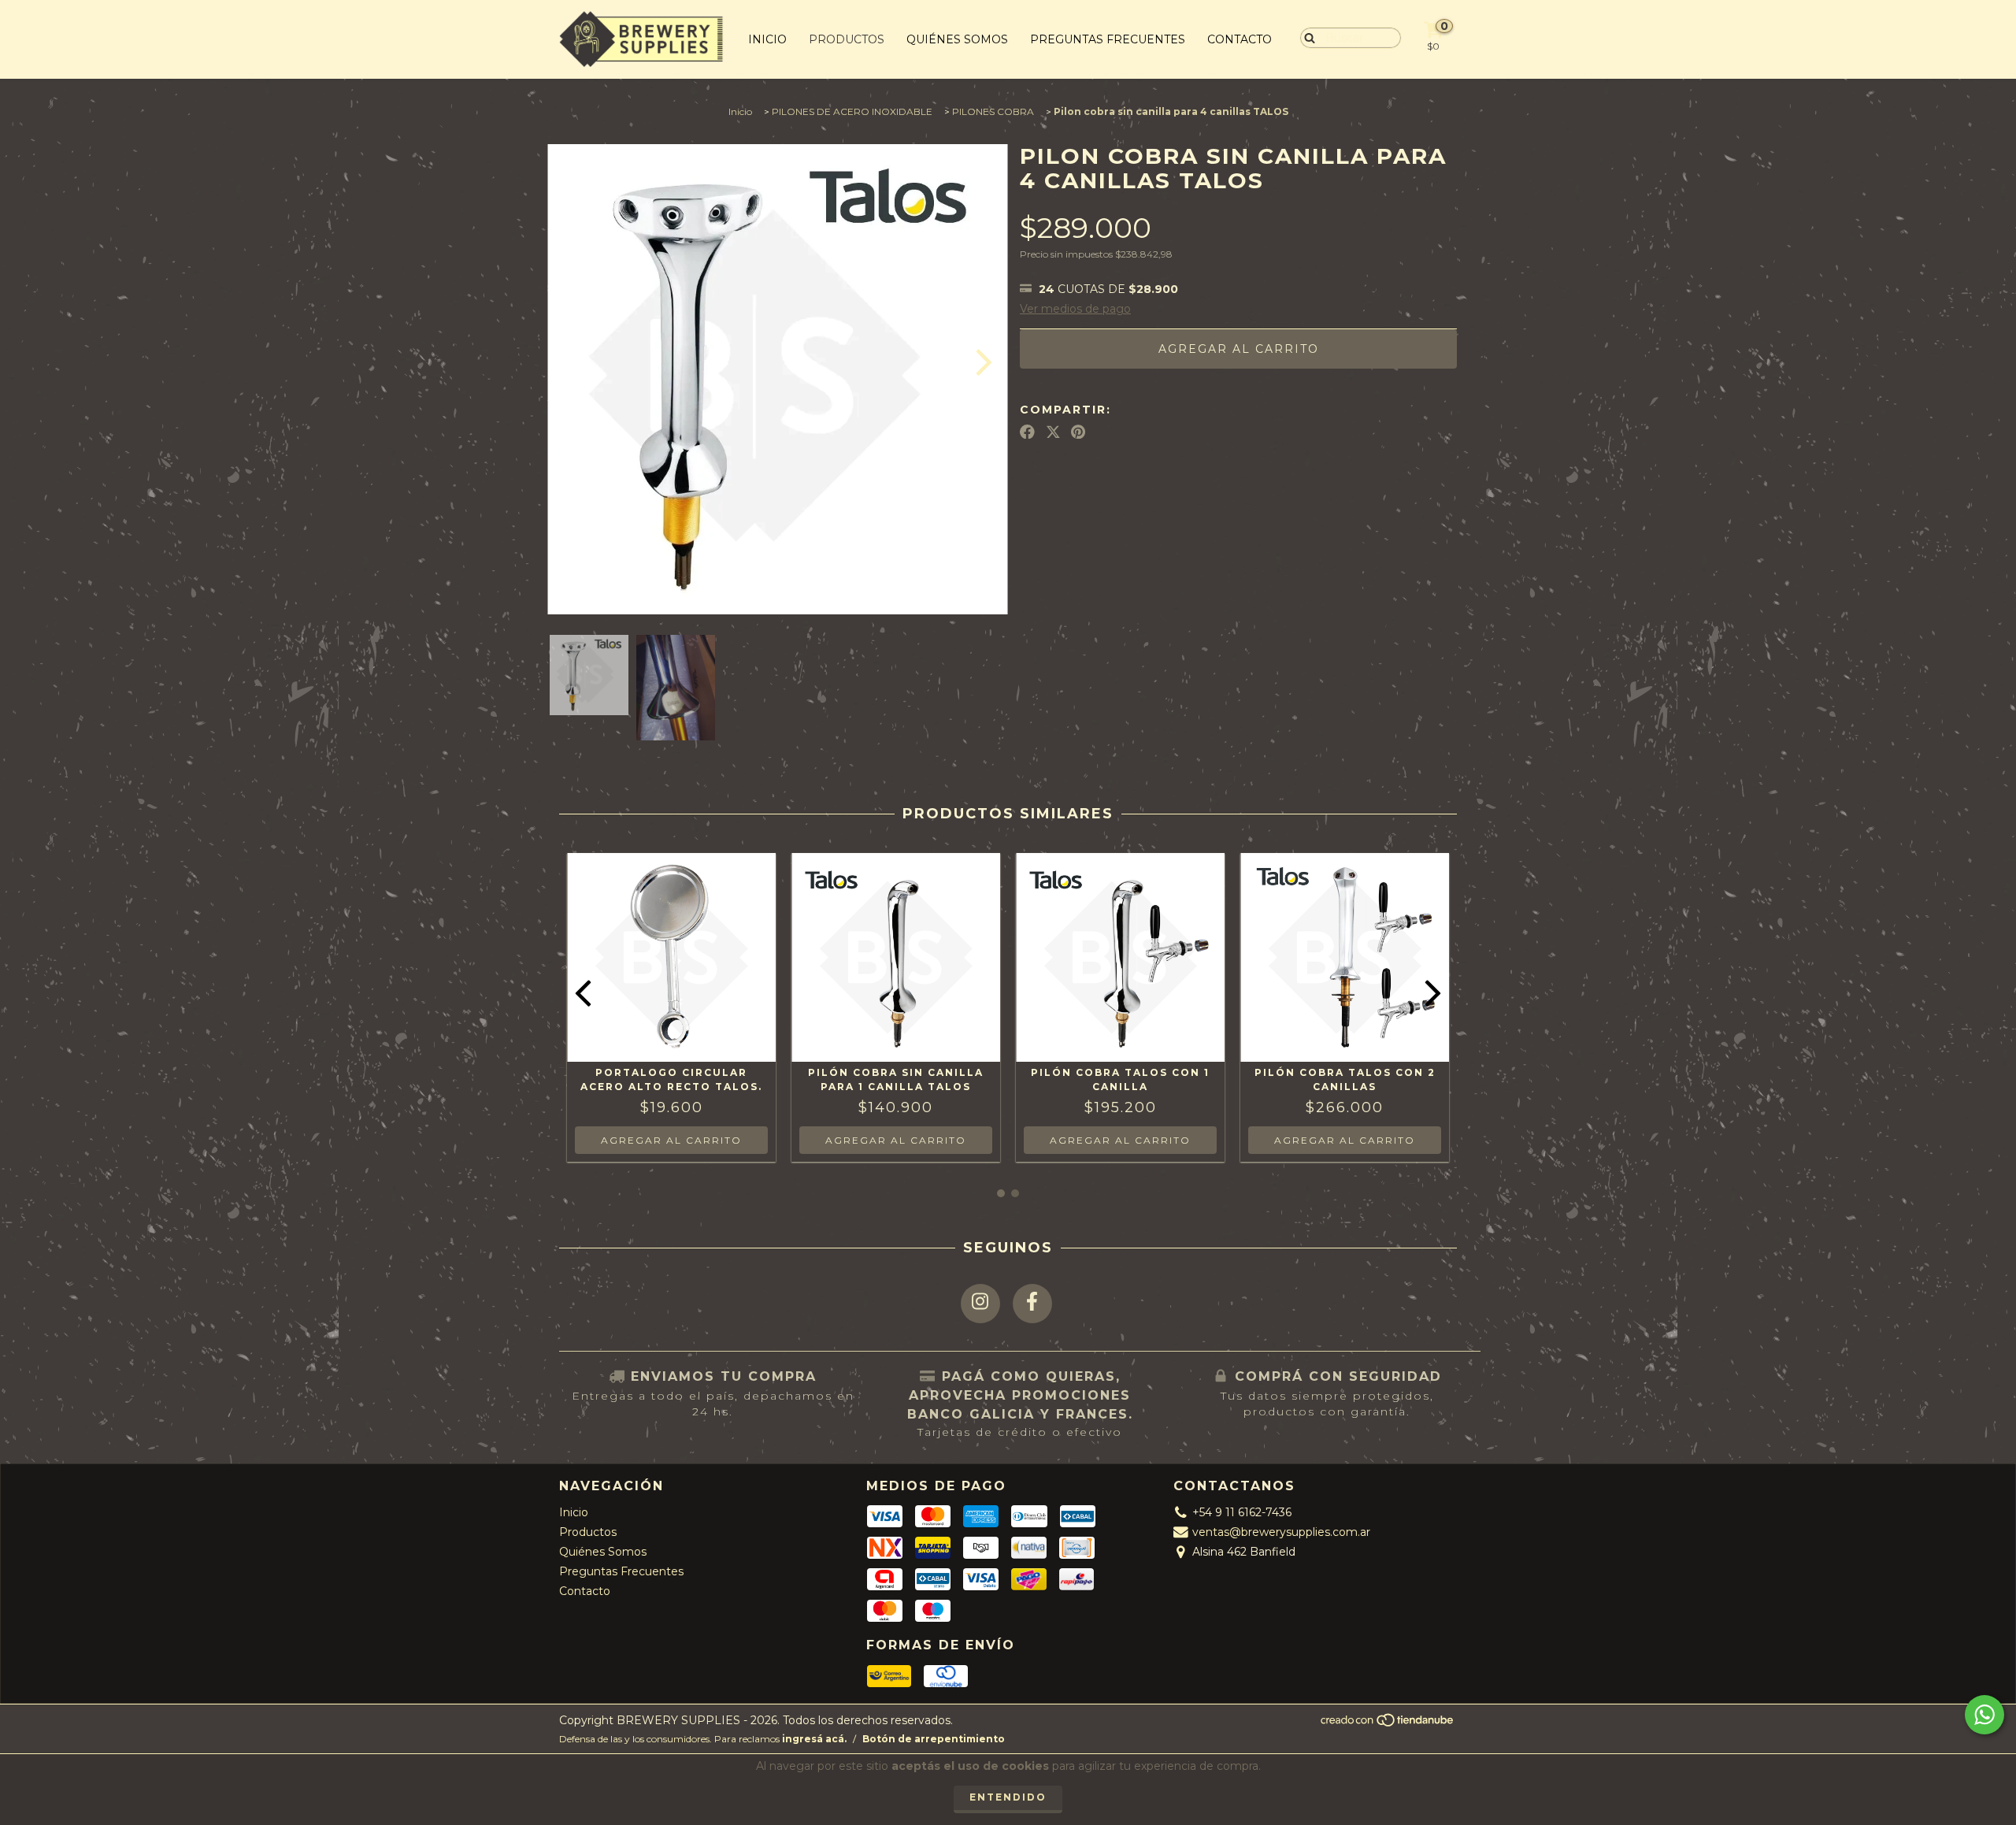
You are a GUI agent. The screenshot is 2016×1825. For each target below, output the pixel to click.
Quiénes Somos (957, 39)
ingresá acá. (814, 1739)
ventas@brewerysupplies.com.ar (1281, 1532)
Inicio (767, 39)
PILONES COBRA (993, 111)
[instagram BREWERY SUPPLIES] (980, 1304)
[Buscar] (1306, 37)
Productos (847, 39)
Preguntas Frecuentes (1108, 39)
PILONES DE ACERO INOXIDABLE (852, 111)
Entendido (1008, 1797)
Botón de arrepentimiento (934, 1739)
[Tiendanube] (1388, 1725)
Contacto (1240, 39)
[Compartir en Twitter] (1053, 432)
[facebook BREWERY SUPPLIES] (1032, 1304)
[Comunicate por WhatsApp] (1984, 1715)
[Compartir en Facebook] (1027, 432)
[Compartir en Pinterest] (1078, 432)
